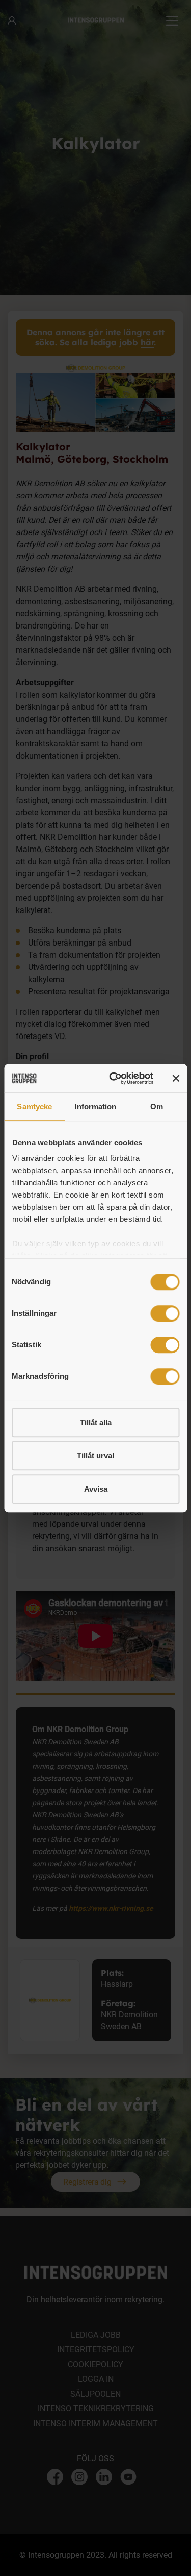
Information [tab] (95, 1106)
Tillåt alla (96, 1422)
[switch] (165, 1313)
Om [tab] (157, 1106)
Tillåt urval (95, 1455)
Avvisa (96, 1489)
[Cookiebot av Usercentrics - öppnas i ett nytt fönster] (114, 1078)
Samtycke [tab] (34, 1106)
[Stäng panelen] (176, 1078)
